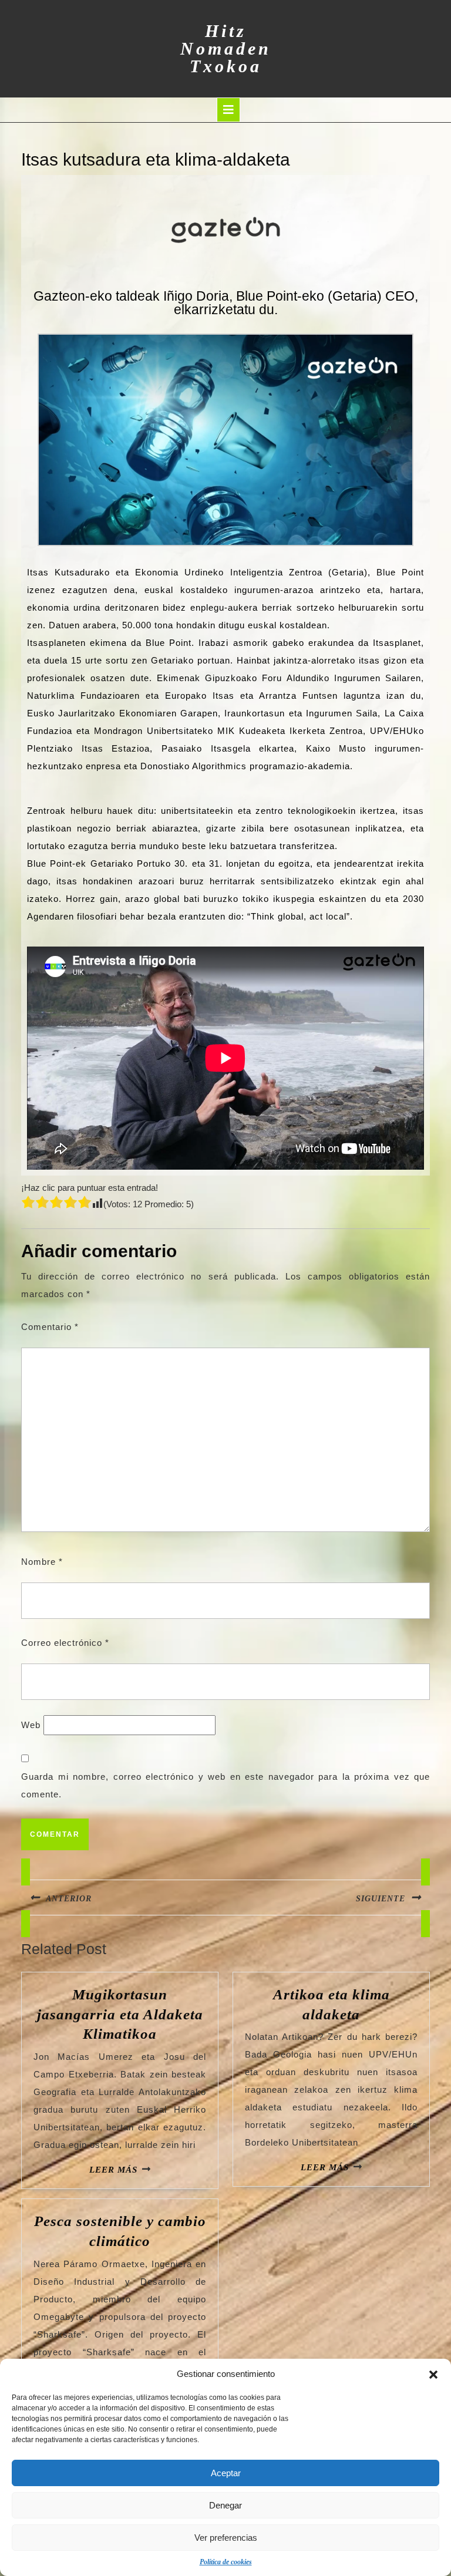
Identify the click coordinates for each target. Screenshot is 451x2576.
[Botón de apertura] (228, 110)
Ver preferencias (226, 2538)
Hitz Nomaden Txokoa (226, 48)
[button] (433, 2374)
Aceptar (226, 2473)
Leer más (113, 2170)
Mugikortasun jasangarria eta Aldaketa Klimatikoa (120, 2014)
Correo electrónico (65, 1643)
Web (31, 1725)
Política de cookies (226, 2562)
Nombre (42, 1562)
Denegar (225, 2505)
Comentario (50, 1327)
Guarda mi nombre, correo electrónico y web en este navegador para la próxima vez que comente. (225, 1785)
